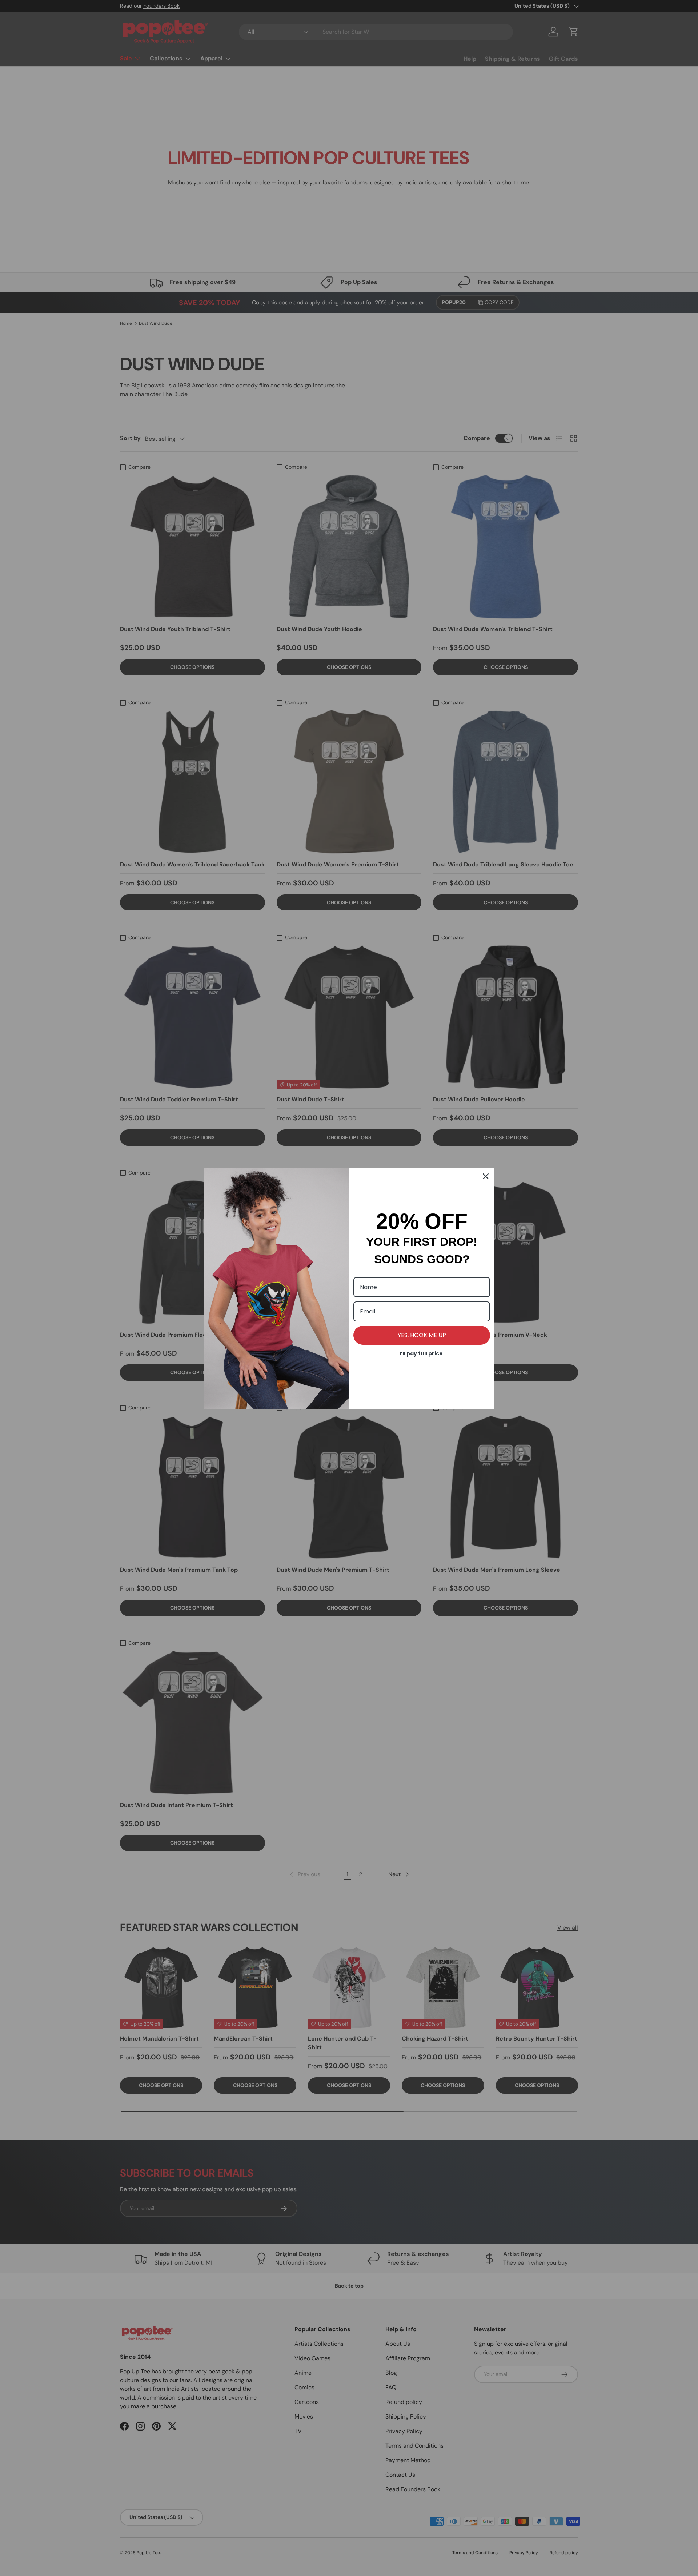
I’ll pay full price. (422, 1353)
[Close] (486, 1176)
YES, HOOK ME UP (422, 1335)
